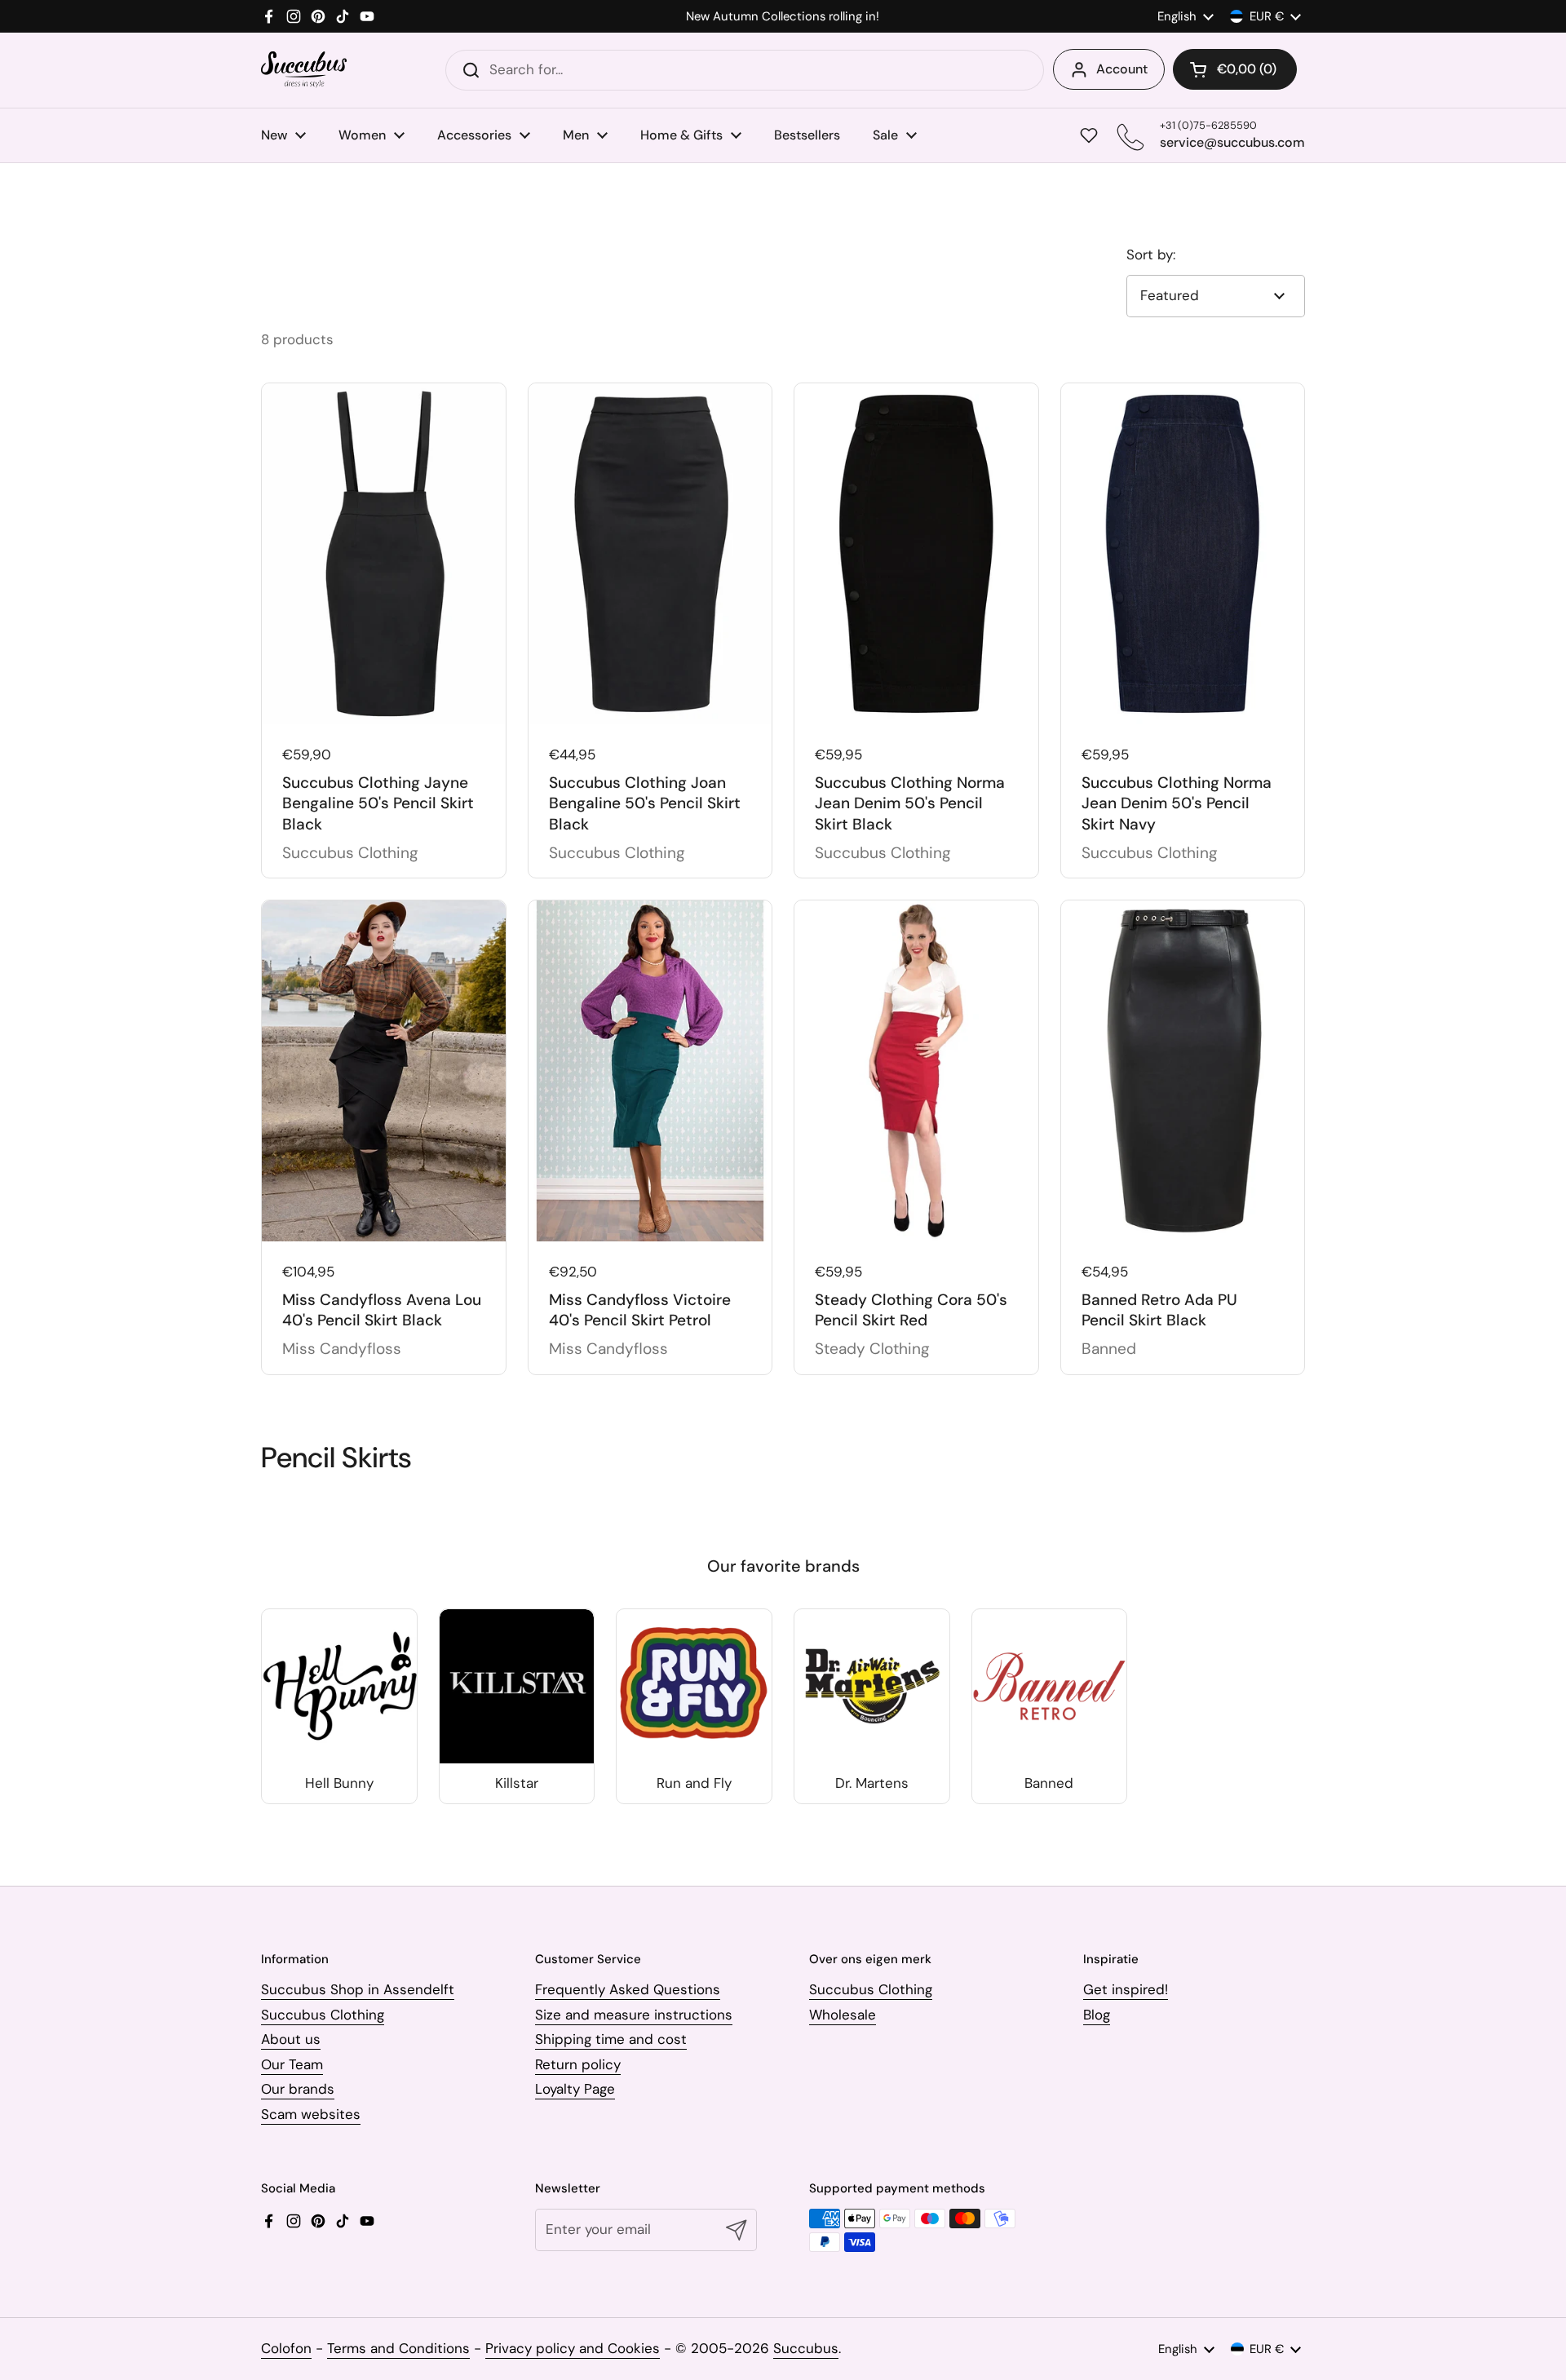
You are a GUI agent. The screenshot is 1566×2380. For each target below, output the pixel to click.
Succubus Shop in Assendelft (358, 1989)
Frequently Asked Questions (628, 1989)
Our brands (298, 2089)
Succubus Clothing (323, 2015)
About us (291, 2039)
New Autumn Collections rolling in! (783, 17)
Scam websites (311, 2114)
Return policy (578, 2064)
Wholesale (843, 2015)
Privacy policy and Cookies (573, 2348)
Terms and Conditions (398, 2348)
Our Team (292, 2064)
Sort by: (1151, 254)
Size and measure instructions (634, 2015)
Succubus (806, 2348)
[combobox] (745, 70)
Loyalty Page (575, 2089)
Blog (1097, 2015)
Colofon (286, 2348)
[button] (1235, 69)
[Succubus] (304, 70)
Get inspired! (1126, 1989)
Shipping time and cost (611, 2039)
